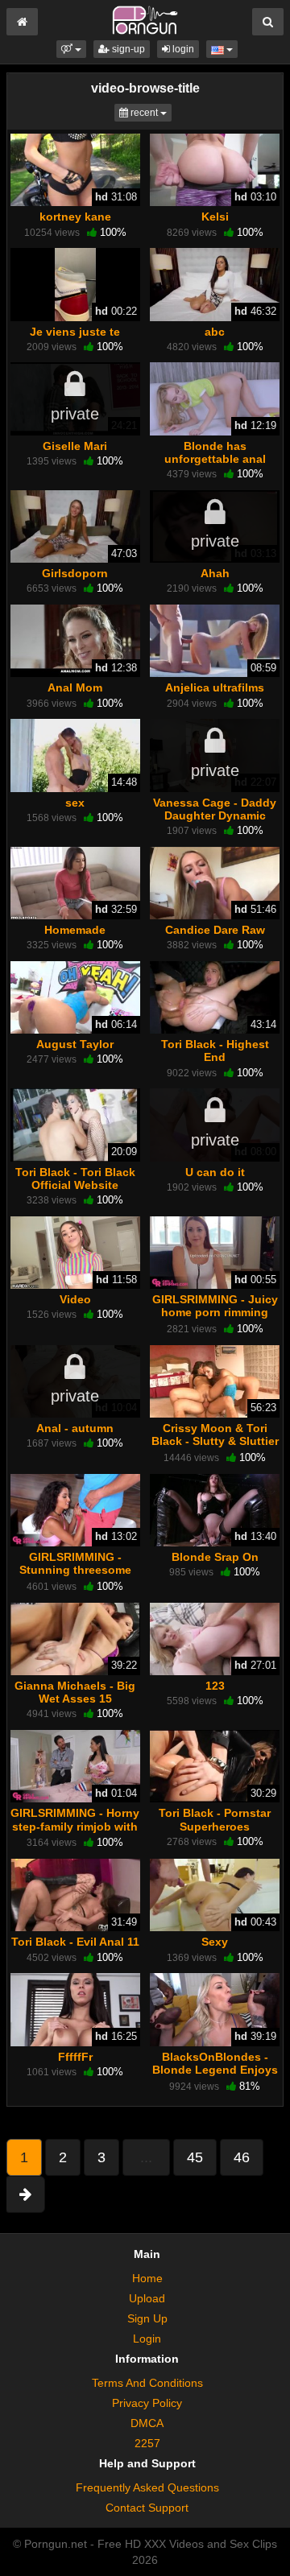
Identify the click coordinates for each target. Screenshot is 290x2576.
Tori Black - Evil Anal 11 (75, 1942)
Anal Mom (75, 687)
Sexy (215, 1942)
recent (150, 112)
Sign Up (147, 2318)
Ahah (215, 573)
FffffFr (75, 2057)
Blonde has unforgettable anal (215, 452)
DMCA (147, 2423)
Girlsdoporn (75, 573)
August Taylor (75, 1044)
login (182, 49)
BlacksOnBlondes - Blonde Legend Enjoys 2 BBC (215, 2070)
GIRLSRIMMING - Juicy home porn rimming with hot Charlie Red (215, 1312)
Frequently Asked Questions (147, 2487)
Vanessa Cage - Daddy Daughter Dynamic (215, 809)
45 (195, 2157)
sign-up (127, 49)
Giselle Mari (75, 446)
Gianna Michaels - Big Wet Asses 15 (75, 1692)
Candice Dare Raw (215, 930)
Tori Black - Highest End (215, 1051)
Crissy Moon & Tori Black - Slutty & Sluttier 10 (215, 1441)
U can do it (215, 1172)
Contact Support (147, 2508)
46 (242, 2157)
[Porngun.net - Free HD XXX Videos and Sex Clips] (145, 19)
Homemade (75, 930)
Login (147, 2339)
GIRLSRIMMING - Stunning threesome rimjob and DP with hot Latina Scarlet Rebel (75, 1577)
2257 (147, 2443)
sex (75, 803)
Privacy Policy (147, 2403)
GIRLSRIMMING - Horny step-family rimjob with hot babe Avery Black (75, 1826)
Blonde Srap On (215, 1557)
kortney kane (75, 217)
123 (215, 1686)
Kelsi (215, 217)
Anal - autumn (75, 1428)
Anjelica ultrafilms (215, 687)
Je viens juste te (75, 332)
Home (147, 2278)
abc (215, 332)
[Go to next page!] (25, 2194)
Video (75, 1299)
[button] (71, 49)
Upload (147, 2298)
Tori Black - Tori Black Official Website (75, 1179)
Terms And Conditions (147, 2383)
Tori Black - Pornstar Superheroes (215, 1819)
